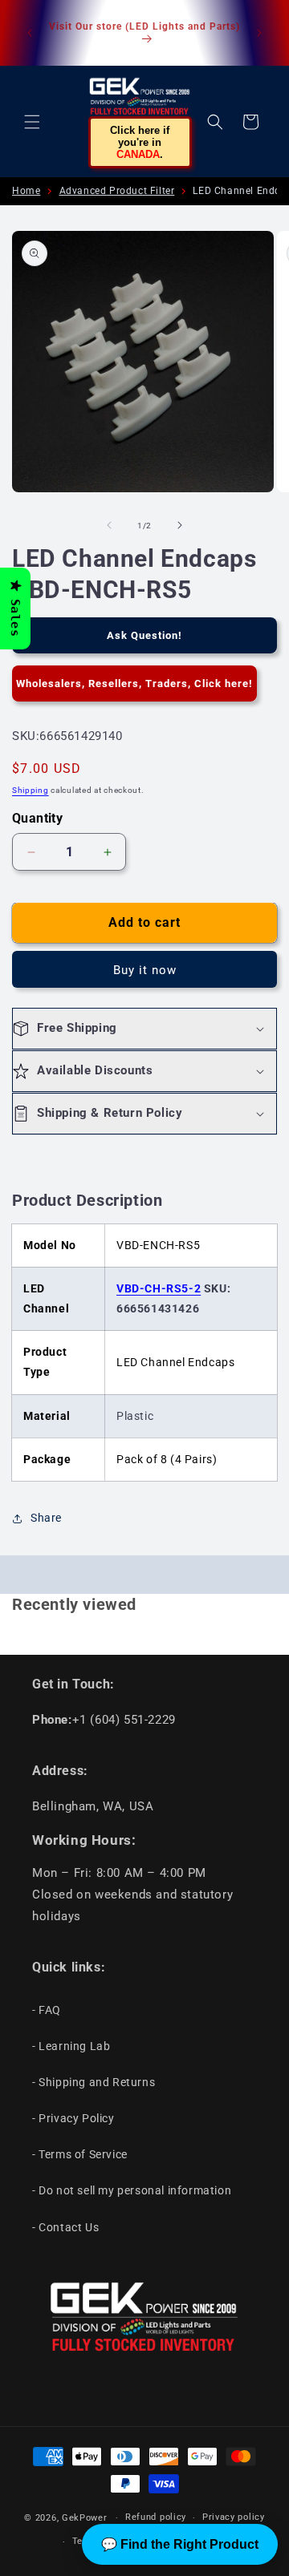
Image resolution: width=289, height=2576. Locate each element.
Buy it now (145, 970)
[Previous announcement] (30, 33)
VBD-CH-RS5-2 (159, 1288)
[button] (32, 122)
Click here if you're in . (140, 142)
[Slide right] (180, 525)
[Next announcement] (259, 33)
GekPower (85, 2518)
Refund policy (156, 2517)
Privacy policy (234, 2517)
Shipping (31, 790)
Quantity (37, 818)
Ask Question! (144, 635)
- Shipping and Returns (94, 2082)
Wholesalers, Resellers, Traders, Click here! (134, 683)
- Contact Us (65, 2227)
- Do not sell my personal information (132, 2190)
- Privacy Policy (73, 2118)
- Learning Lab (71, 2046)
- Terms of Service (80, 2154)
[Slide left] (109, 525)
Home (26, 191)
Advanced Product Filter (117, 191)
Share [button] (46, 1518)
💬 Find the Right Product (180, 2544)
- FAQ (47, 2010)
